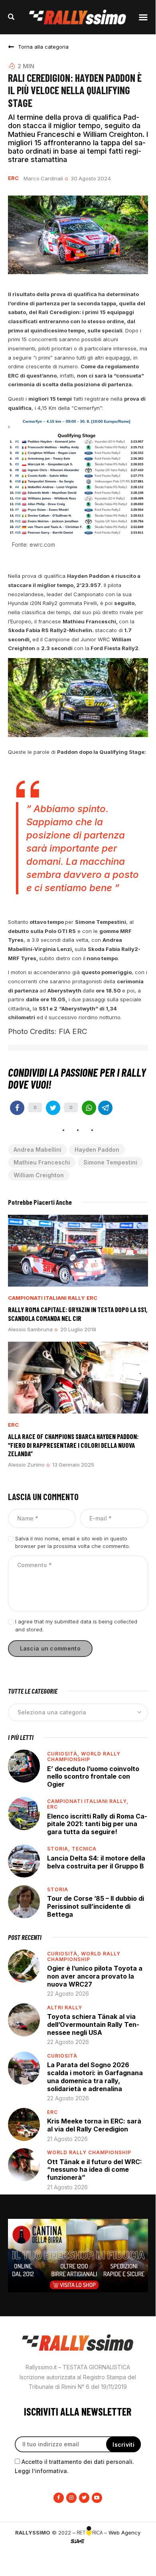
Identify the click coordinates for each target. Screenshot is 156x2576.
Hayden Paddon (97, 1150)
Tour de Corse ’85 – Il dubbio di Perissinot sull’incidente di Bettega (96, 1906)
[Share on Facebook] (17, 1108)
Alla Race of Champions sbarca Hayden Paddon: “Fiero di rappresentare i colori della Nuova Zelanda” (73, 1445)
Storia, (59, 1849)
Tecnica (84, 1849)
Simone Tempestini (110, 1162)
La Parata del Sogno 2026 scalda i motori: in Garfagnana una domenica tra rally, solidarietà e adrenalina (95, 2077)
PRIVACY (78, 2554)
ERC (13, 178)
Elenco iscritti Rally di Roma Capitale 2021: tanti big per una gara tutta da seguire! (97, 1824)
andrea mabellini (38, 1150)
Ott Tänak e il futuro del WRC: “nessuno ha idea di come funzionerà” (95, 2170)
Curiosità (62, 2056)
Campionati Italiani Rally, (88, 1801)
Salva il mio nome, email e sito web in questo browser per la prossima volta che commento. (73, 1542)
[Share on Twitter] (53, 1108)
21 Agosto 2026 (67, 2139)
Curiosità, (64, 1754)
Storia (58, 1889)
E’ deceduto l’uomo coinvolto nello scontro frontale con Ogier (93, 1776)
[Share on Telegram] (105, 1108)
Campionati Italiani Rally (46, 1298)
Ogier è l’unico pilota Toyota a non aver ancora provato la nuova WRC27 (95, 1976)
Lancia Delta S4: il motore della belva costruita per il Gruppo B (96, 1862)
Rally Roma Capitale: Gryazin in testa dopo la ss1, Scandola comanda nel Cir (78, 1314)
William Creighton (39, 1175)
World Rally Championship (84, 1757)
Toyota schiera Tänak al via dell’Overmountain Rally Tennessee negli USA (93, 2024)
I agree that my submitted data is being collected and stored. (76, 1625)
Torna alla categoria (43, 47)
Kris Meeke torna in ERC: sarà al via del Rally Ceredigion (94, 2125)
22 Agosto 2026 (68, 1994)
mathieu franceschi (42, 1162)
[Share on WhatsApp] (89, 1108)
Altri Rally (65, 2008)
